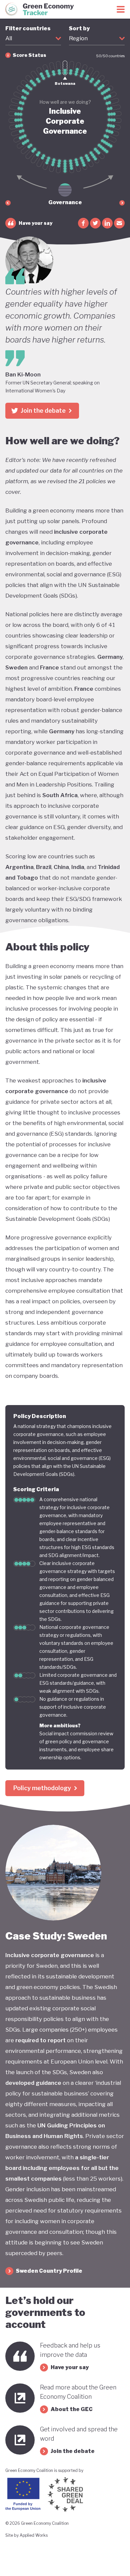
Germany (110, 657)
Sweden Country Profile (49, 2271)
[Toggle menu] (121, 9)
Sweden (16, 667)
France (49, 667)
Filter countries (28, 33)
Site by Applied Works (26, 2535)
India (78, 867)
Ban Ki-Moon (23, 374)
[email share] (119, 223)
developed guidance (33, 2083)
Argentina (19, 867)
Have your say (35, 223)
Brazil (44, 867)
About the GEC (72, 2409)
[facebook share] (83, 223)
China (61, 867)
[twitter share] (95, 223)
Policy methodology (42, 1788)
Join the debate (43, 411)
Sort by (79, 33)
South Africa (60, 795)
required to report (40, 2040)
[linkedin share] (107, 223)
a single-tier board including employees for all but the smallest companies (62, 2168)
